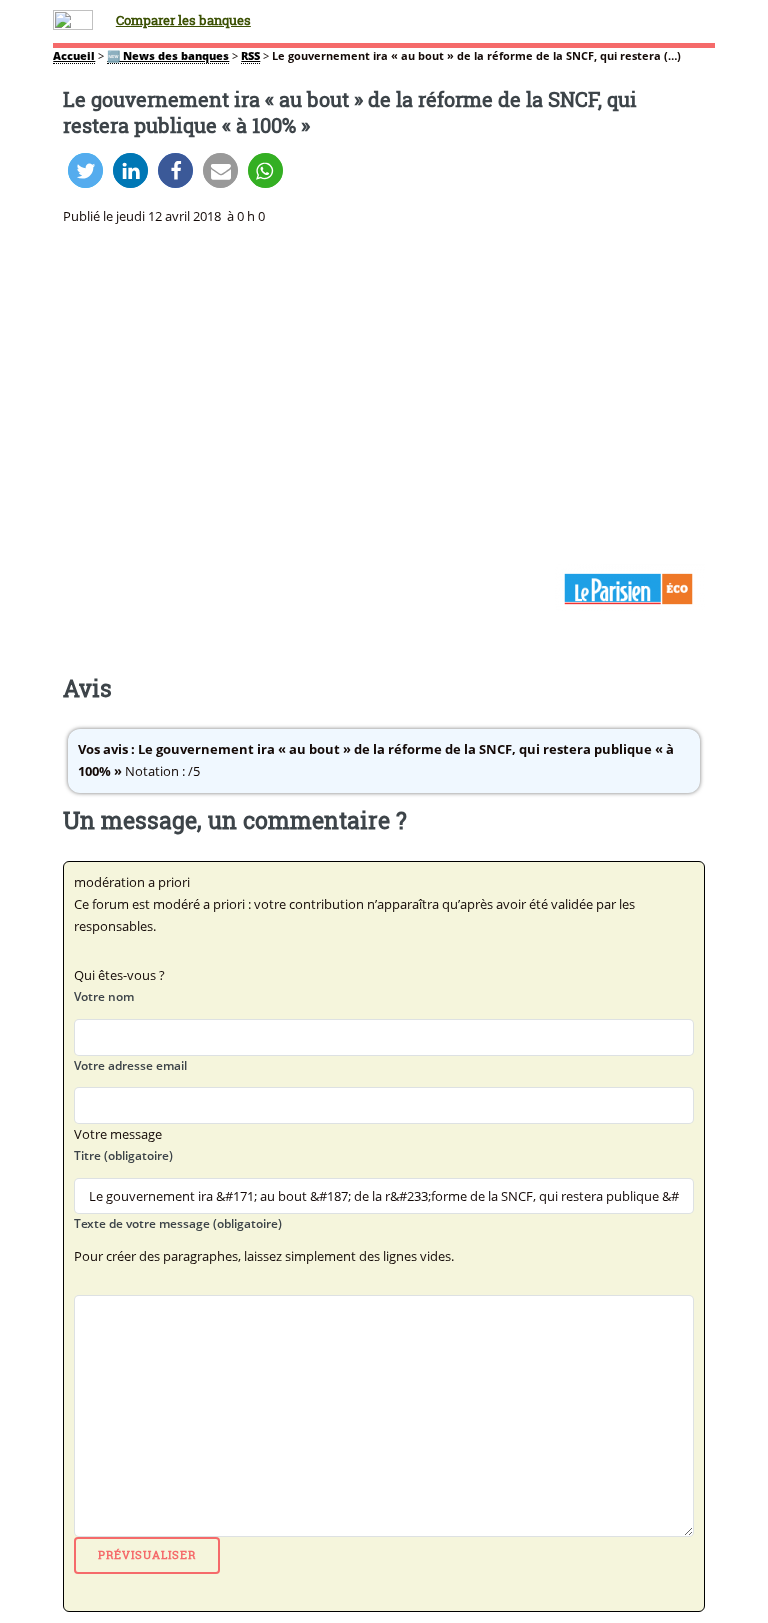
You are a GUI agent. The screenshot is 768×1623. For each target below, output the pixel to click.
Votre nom (104, 996)
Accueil (74, 56)
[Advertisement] (384, 395)
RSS (250, 56)
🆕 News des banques (168, 56)
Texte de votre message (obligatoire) (178, 1223)
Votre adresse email (130, 1065)
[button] (85, 170)
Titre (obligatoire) (123, 1155)
